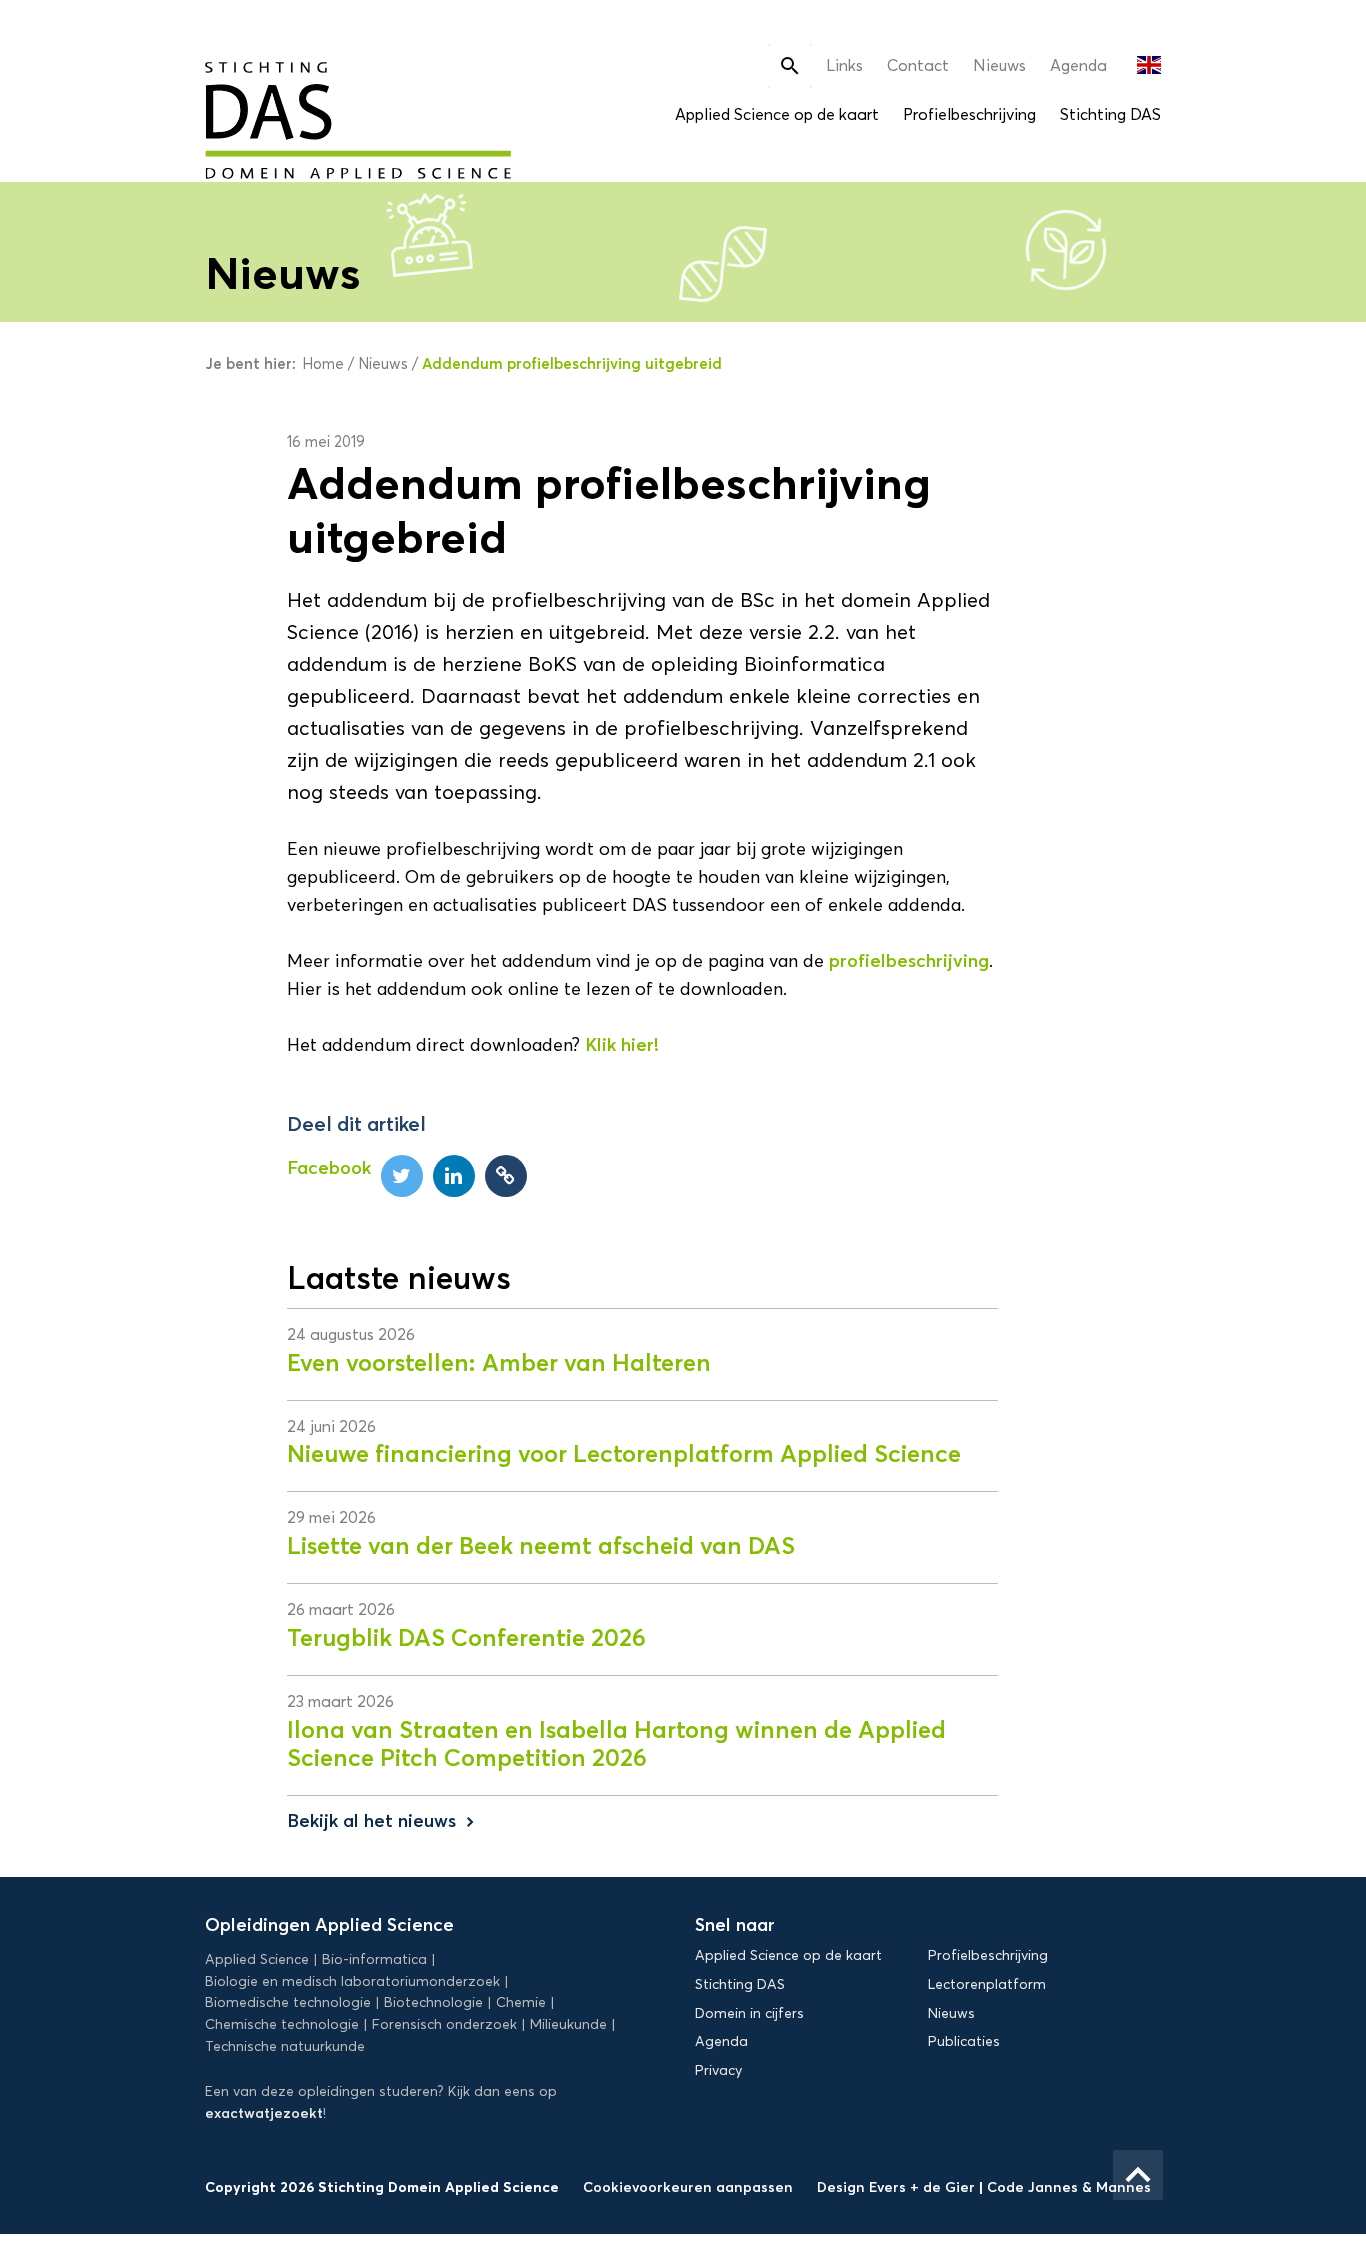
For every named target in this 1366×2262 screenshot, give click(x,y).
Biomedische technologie (288, 2002)
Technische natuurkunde (285, 2046)
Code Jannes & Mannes (1069, 2187)
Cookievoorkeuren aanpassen (688, 2187)
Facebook (329, 1168)
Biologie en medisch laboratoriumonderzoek (352, 1981)
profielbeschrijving (909, 961)
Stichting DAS (1110, 114)
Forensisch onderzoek (444, 2024)
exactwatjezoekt (264, 2113)
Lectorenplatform (987, 1984)
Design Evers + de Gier (898, 2187)
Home (323, 364)
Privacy (718, 2070)
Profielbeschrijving (969, 114)
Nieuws (999, 65)
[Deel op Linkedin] (454, 1176)
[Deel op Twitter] (402, 1176)
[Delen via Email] (506, 1176)
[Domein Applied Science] (297, 108)
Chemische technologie (282, 2024)
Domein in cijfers (749, 2013)
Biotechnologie (433, 2002)
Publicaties (964, 2041)
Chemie (521, 2002)
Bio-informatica (374, 1959)
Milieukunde (568, 2024)
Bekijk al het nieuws (383, 1821)
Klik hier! (622, 1045)
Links (844, 65)
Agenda (1078, 65)
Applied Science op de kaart (777, 114)
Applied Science (257, 1959)
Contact (918, 65)
